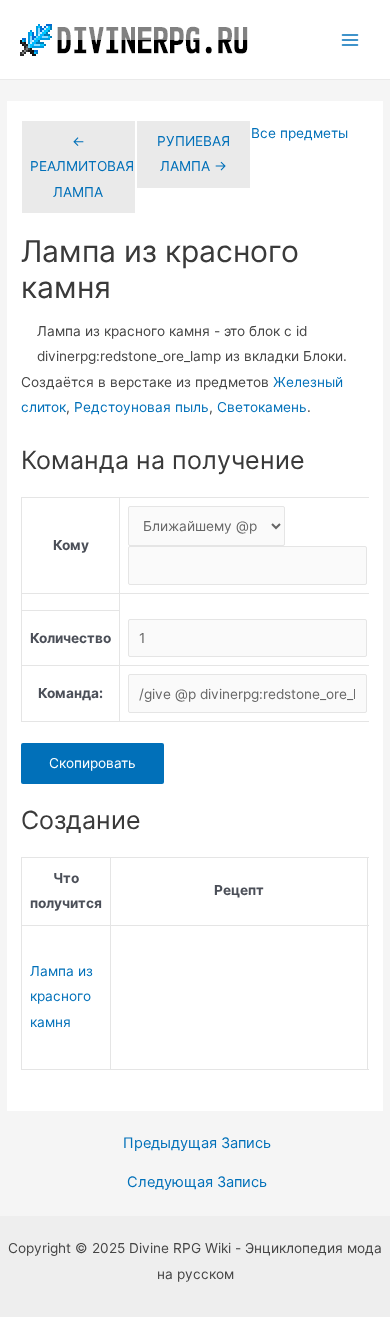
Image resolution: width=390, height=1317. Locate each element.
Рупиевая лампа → (193, 153)
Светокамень (262, 407)
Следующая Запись (197, 1182)
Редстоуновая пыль (141, 407)
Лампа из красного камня (61, 996)
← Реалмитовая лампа (82, 166)
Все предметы (299, 133)
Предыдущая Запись (197, 1143)
